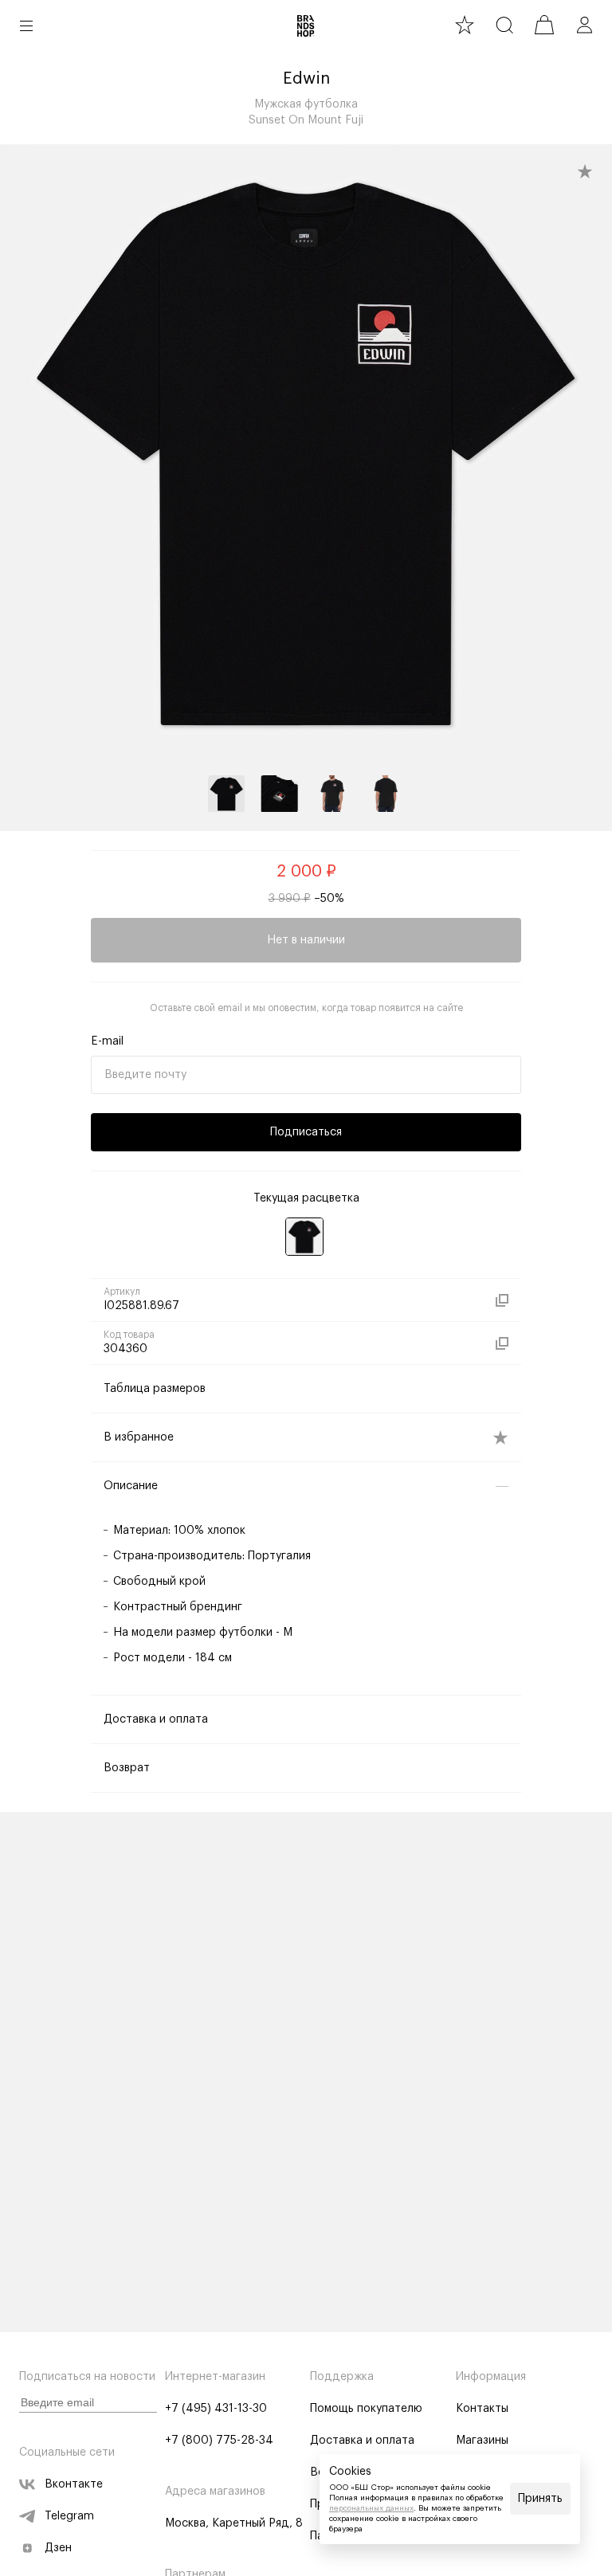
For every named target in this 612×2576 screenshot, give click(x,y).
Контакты (482, 2409)
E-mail (107, 1041)
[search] (504, 25)
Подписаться (306, 1132)
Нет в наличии (306, 940)
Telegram (69, 2516)
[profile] (584, 25)
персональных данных (371, 2508)
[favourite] (465, 25)
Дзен (58, 2548)
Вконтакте (74, 2484)
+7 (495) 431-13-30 (216, 2409)
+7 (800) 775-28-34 (219, 2441)
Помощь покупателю (366, 2409)
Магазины (482, 2441)
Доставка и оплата (362, 2441)
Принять (540, 2499)
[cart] (544, 25)
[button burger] (26, 25)
